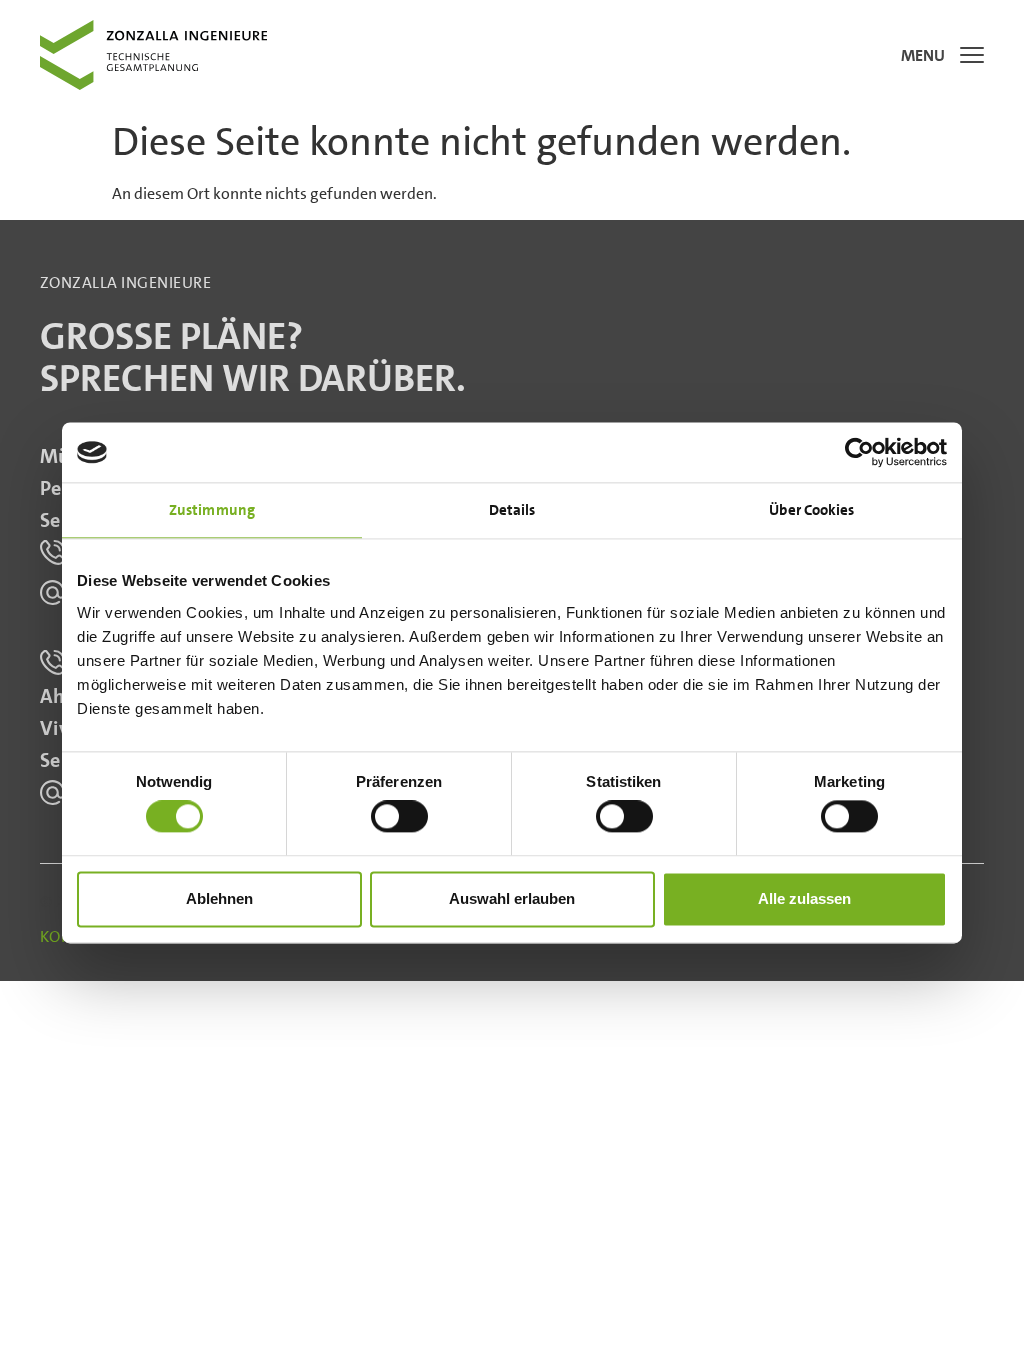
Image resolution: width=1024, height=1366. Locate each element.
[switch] (399, 817)
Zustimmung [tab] (212, 510)
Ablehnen (219, 898)
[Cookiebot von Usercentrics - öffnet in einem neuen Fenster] (859, 452)
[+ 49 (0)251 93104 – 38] (52, 662)
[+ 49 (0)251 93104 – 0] (52, 552)
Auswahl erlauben (512, 898)
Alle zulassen (804, 898)
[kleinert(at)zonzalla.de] (52, 792)
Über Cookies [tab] (811, 510)
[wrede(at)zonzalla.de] (52, 592)
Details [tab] (512, 510)
